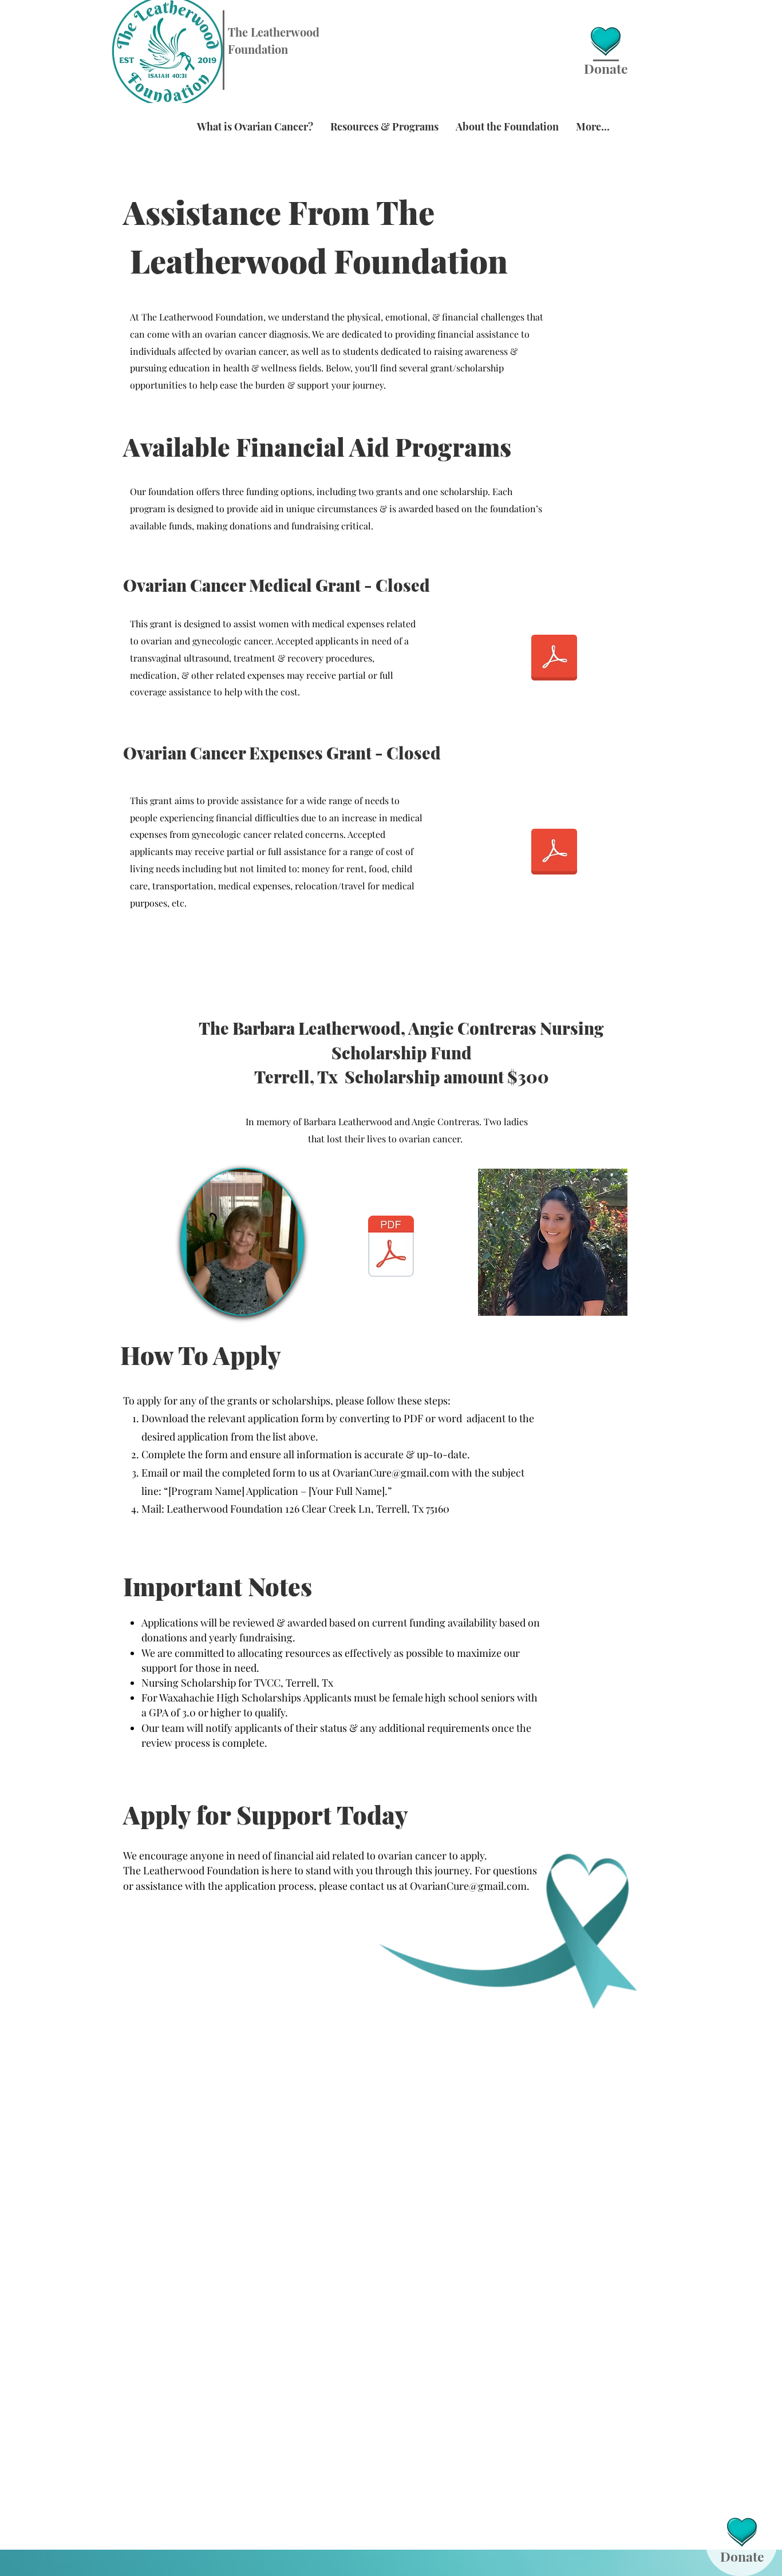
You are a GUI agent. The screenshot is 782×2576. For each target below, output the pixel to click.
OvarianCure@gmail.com (391, 1473)
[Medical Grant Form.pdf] (554, 659)
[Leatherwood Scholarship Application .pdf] (391, 1248)
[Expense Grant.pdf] (554, 853)
